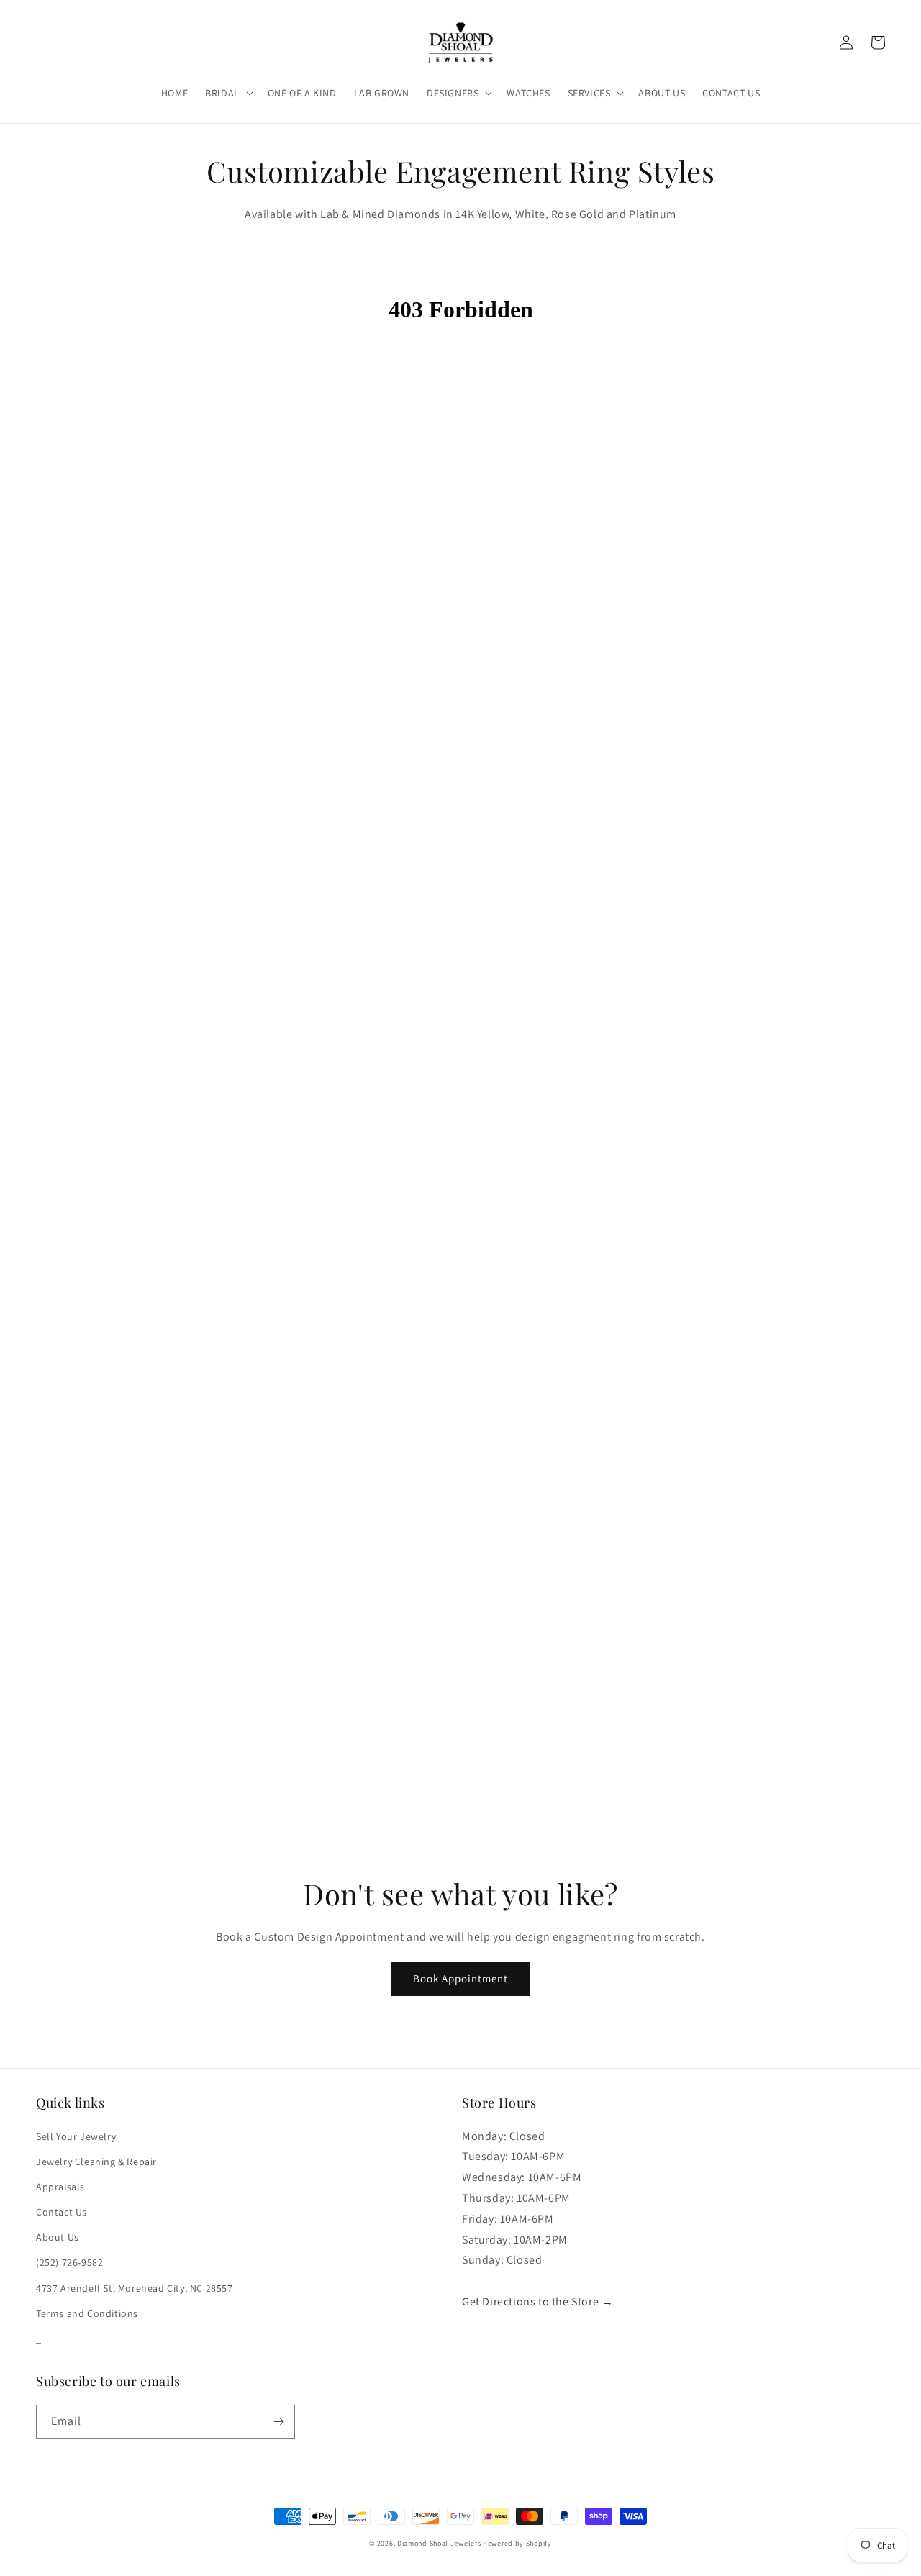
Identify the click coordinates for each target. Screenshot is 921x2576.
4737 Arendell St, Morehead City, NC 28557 (135, 2288)
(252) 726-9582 (69, 2262)
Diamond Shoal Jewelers (439, 2543)
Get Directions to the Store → (537, 2301)
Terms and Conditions (87, 2313)
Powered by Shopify (517, 2543)
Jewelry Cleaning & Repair (96, 2162)
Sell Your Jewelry (76, 2136)
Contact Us (62, 2212)
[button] (228, 93)
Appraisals (60, 2187)
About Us (58, 2237)
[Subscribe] (278, 2422)
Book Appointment (460, 1978)
